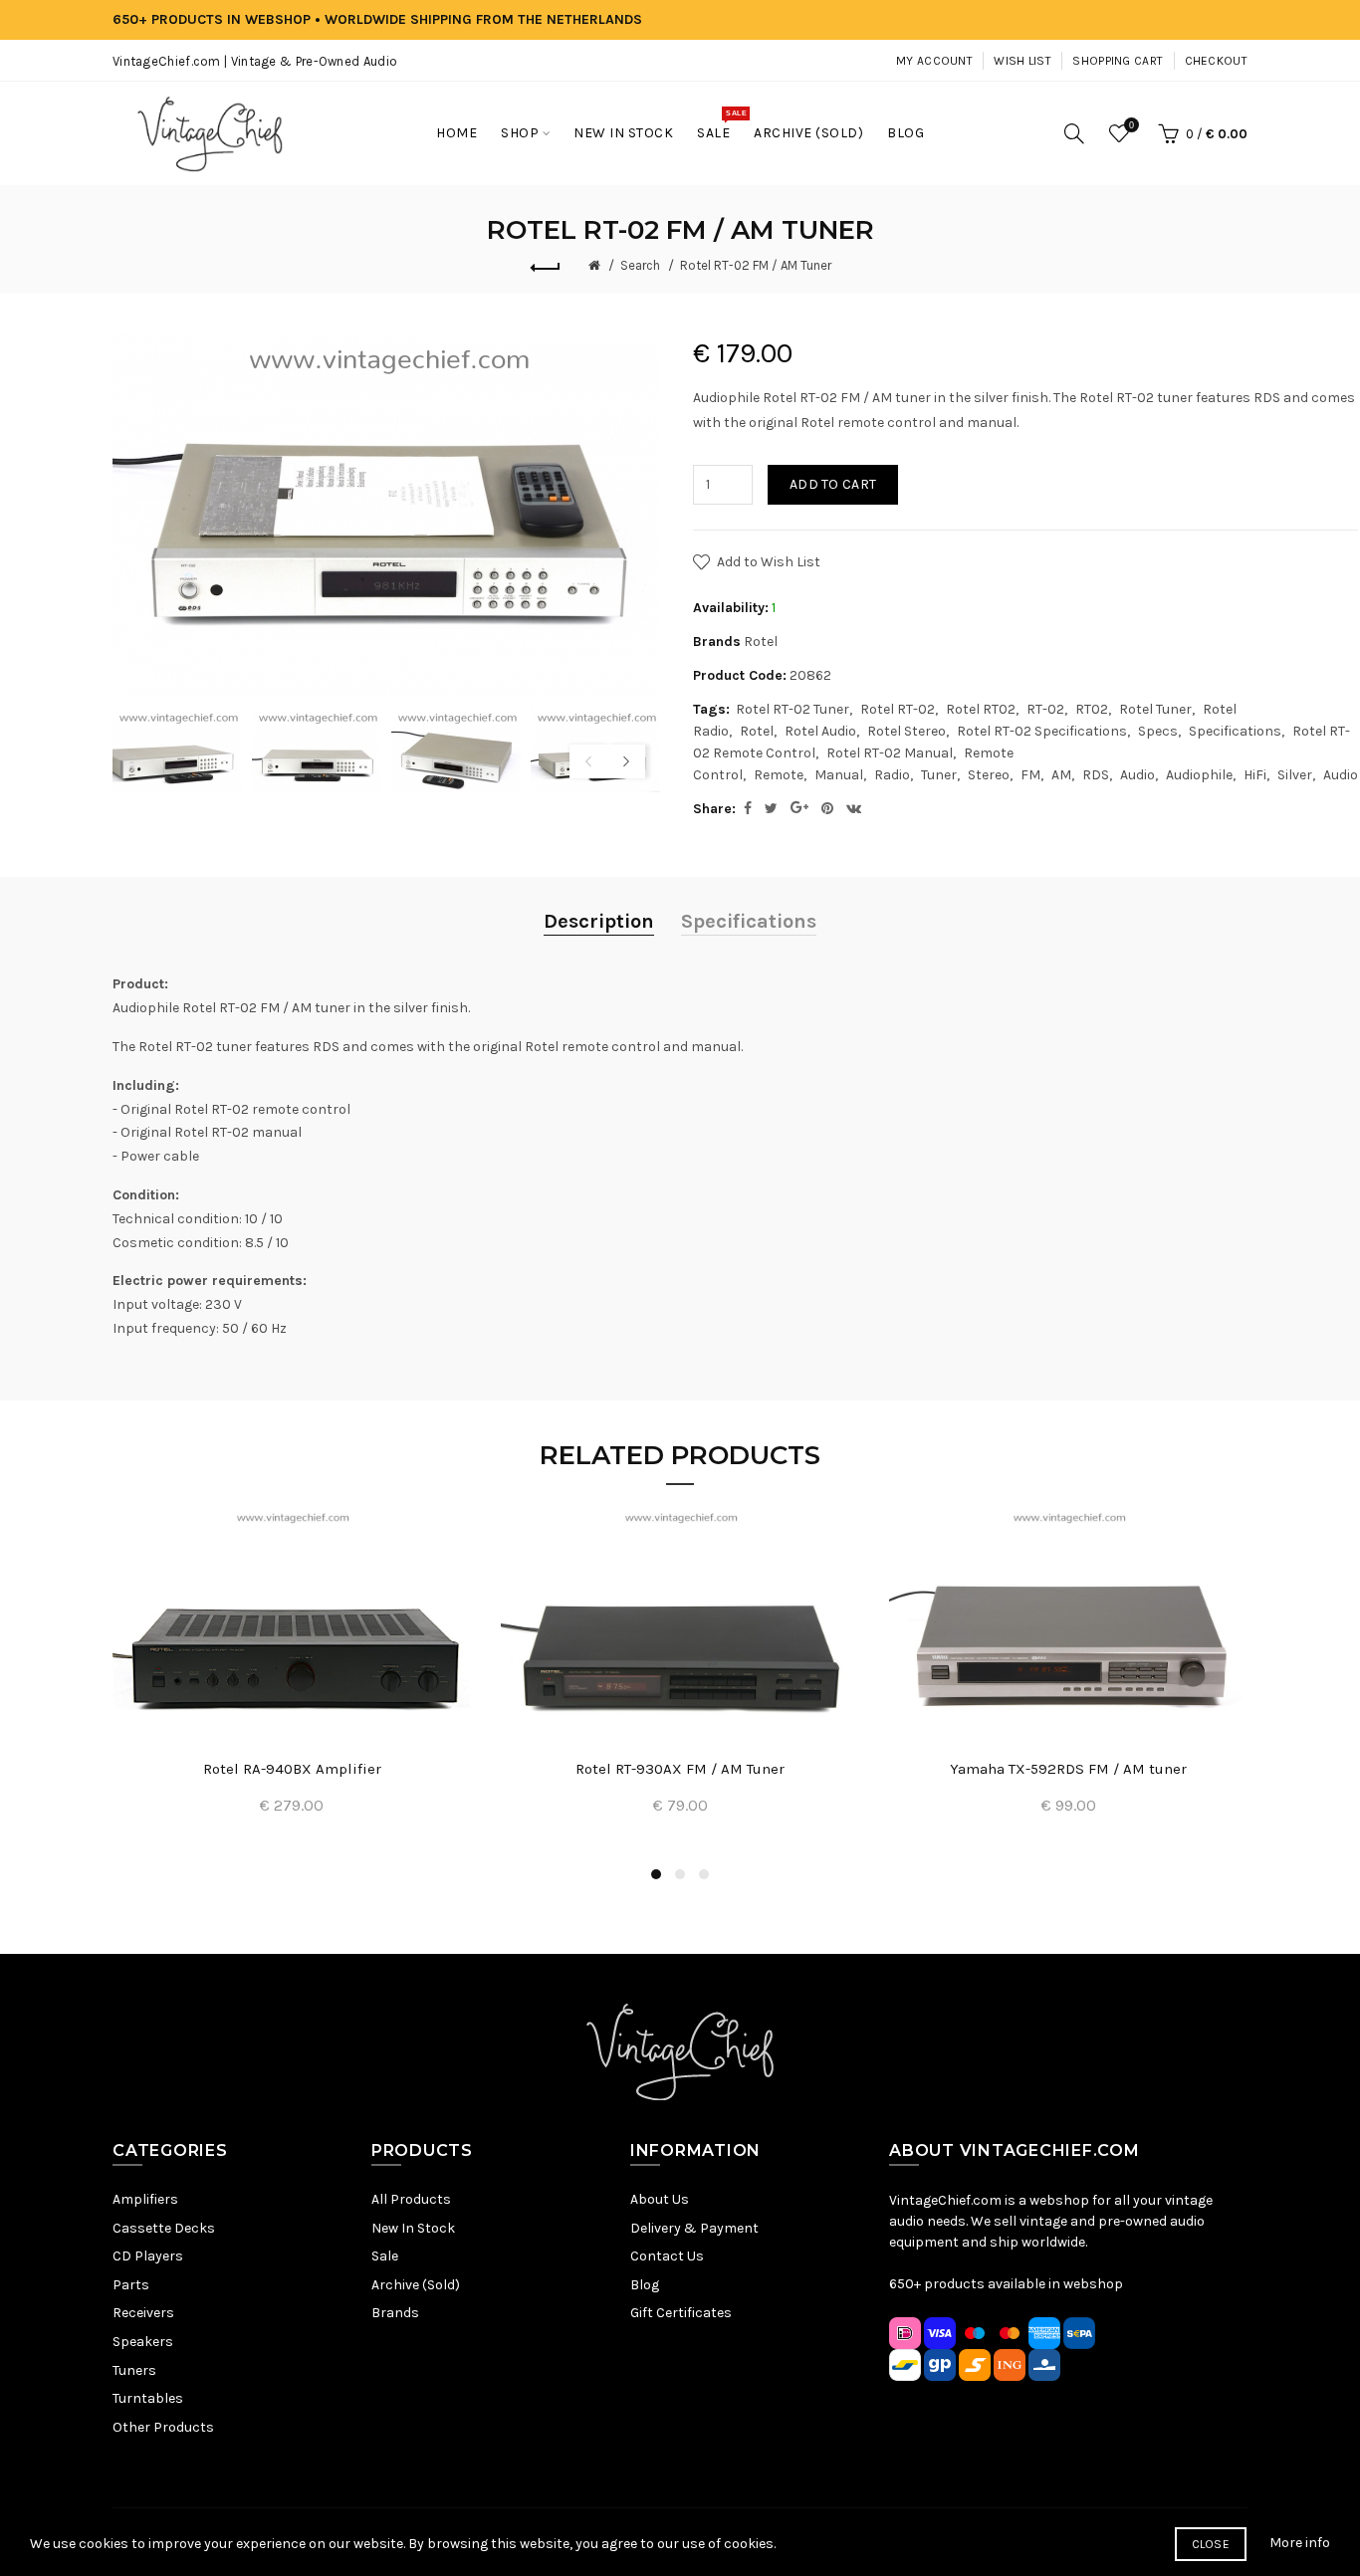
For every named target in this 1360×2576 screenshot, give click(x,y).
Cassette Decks (164, 2228)
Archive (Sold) (416, 2285)
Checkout (1216, 61)
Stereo (989, 775)
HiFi (1255, 775)
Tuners (134, 2370)
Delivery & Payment (694, 2228)
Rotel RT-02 (898, 709)
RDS (1096, 775)
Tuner (939, 775)
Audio (1137, 775)
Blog (645, 2285)
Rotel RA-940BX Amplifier (292, 1769)
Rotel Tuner (1155, 709)
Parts (131, 2285)
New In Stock (413, 2228)
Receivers (143, 2313)
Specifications (1235, 731)
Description (599, 921)
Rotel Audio (820, 731)
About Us (660, 2199)
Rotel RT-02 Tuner (793, 709)
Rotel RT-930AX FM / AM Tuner (680, 1769)
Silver (1295, 775)
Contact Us (667, 2256)
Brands (395, 2313)
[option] (177, 750)
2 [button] (680, 1874)
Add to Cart (833, 484)
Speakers (143, 2342)
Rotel (761, 642)
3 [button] (704, 1874)
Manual (839, 775)
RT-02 (1045, 709)
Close (1211, 2544)
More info (1300, 2543)
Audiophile (1199, 775)
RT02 (1092, 709)
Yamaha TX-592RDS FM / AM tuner (1068, 1769)
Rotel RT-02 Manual (890, 753)
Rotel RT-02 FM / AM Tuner (756, 265)
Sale (385, 2256)
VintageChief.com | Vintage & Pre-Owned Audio (255, 61)
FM (1030, 775)
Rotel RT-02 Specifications (1042, 731)
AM (1061, 775)
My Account (934, 61)
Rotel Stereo (907, 731)
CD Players (148, 2256)
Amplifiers (145, 2199)
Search (640, 265)
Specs (1158, 731)
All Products (411, 2199)
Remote (779, 775)
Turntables (148, 2398)
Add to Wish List (769, 562)
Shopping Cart (1118, 61)
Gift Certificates (681, 2313)
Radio (892, 775)
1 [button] (656, 1874)
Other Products (163, 2427)
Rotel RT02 (981, 709)
